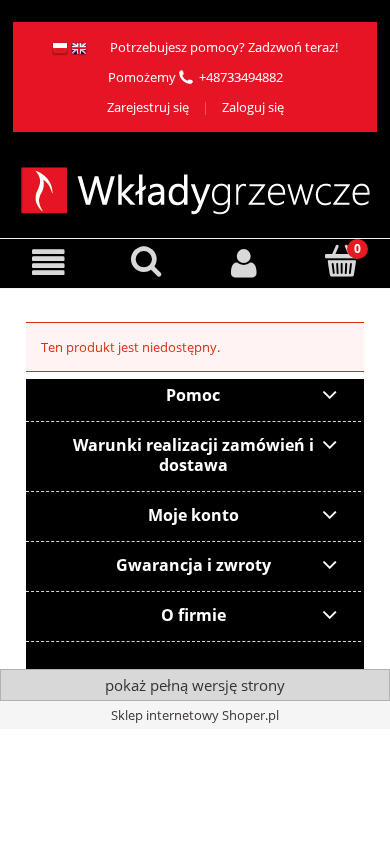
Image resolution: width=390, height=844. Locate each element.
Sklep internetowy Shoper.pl (195, 715)
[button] (49, 262)
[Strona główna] (195, 188)
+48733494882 (241, 77)
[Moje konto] (244, 262)
